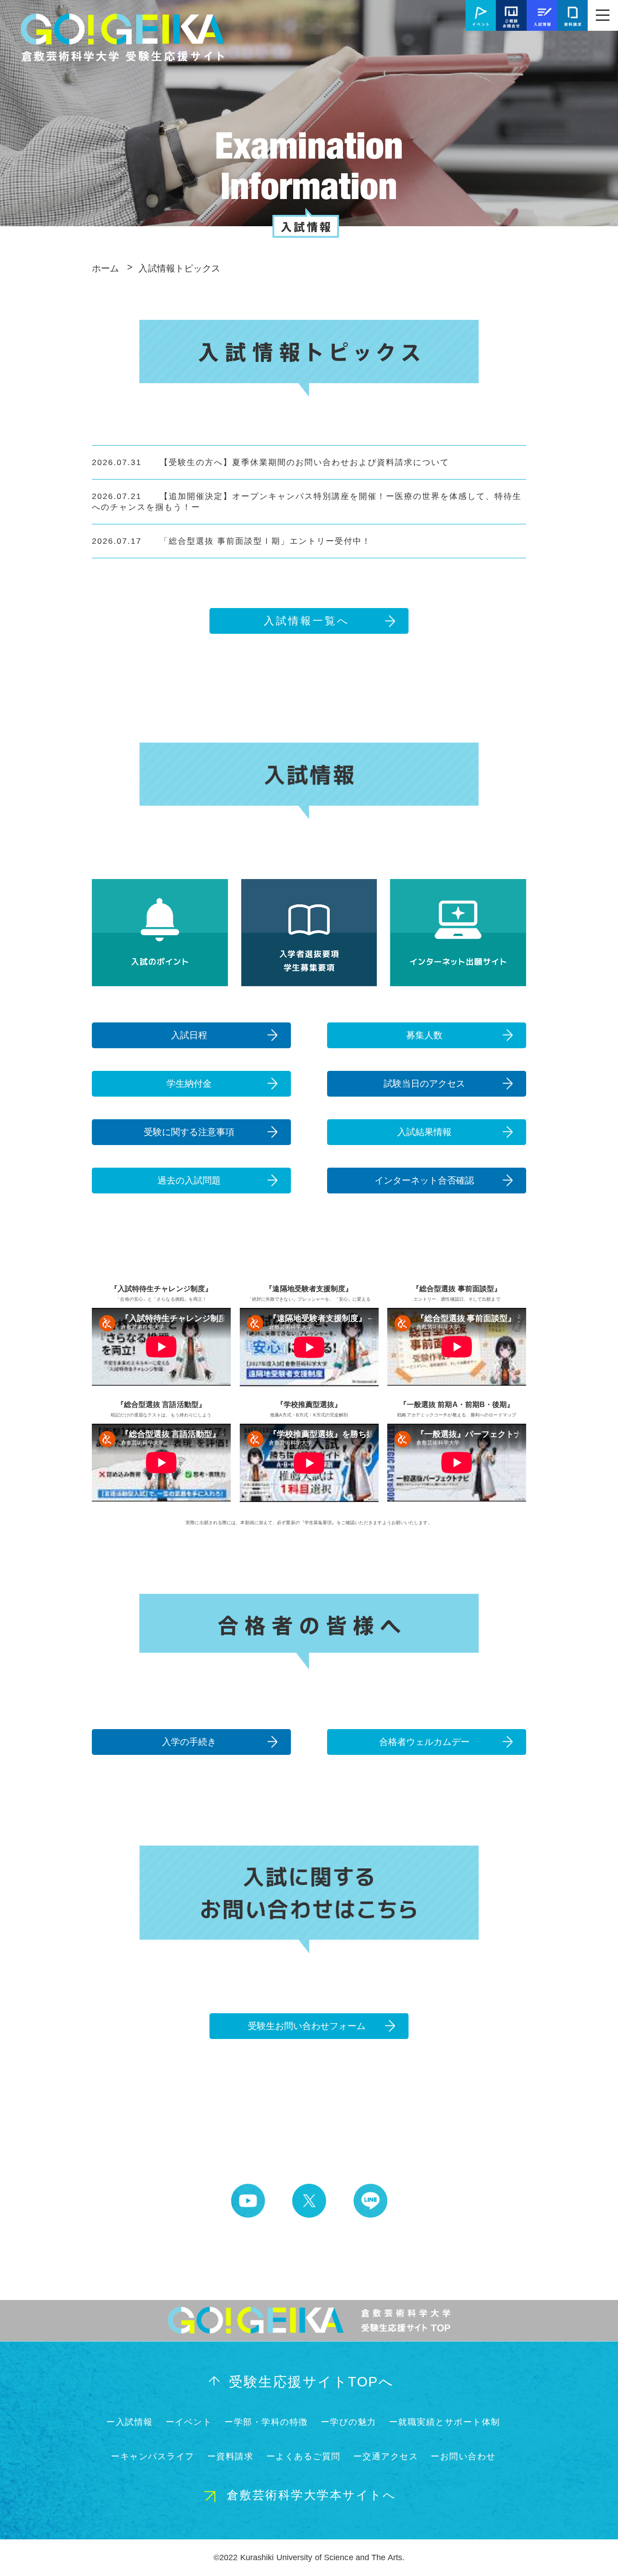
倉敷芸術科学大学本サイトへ (311, 2495)
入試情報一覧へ (307, 621)
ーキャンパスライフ (153, 2456)
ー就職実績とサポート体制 (445, 2422)
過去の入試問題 (189, 1180)
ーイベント (189, 2422)
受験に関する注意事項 (189, 1132)
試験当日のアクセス (424, 1084)
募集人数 (424, 1035)
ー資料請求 (231, 2456)
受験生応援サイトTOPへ (311, 2382)
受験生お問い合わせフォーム (307, 2026)
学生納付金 (189, 1084)
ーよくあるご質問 (304, 2456)
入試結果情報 (424, 1132)
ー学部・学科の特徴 (266, 2422)
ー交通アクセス (386, 2456)
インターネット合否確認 (424, 1180)
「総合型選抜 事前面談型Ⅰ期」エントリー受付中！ (231, 541)
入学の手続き (189, 1742)
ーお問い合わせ (463, 2456)
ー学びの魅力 (349, 2422)
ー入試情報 (130, 2422)
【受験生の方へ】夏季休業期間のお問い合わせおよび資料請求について (271, 462)
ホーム (105, 268)
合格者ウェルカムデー (424, 1742)
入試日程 (189, 1035)
